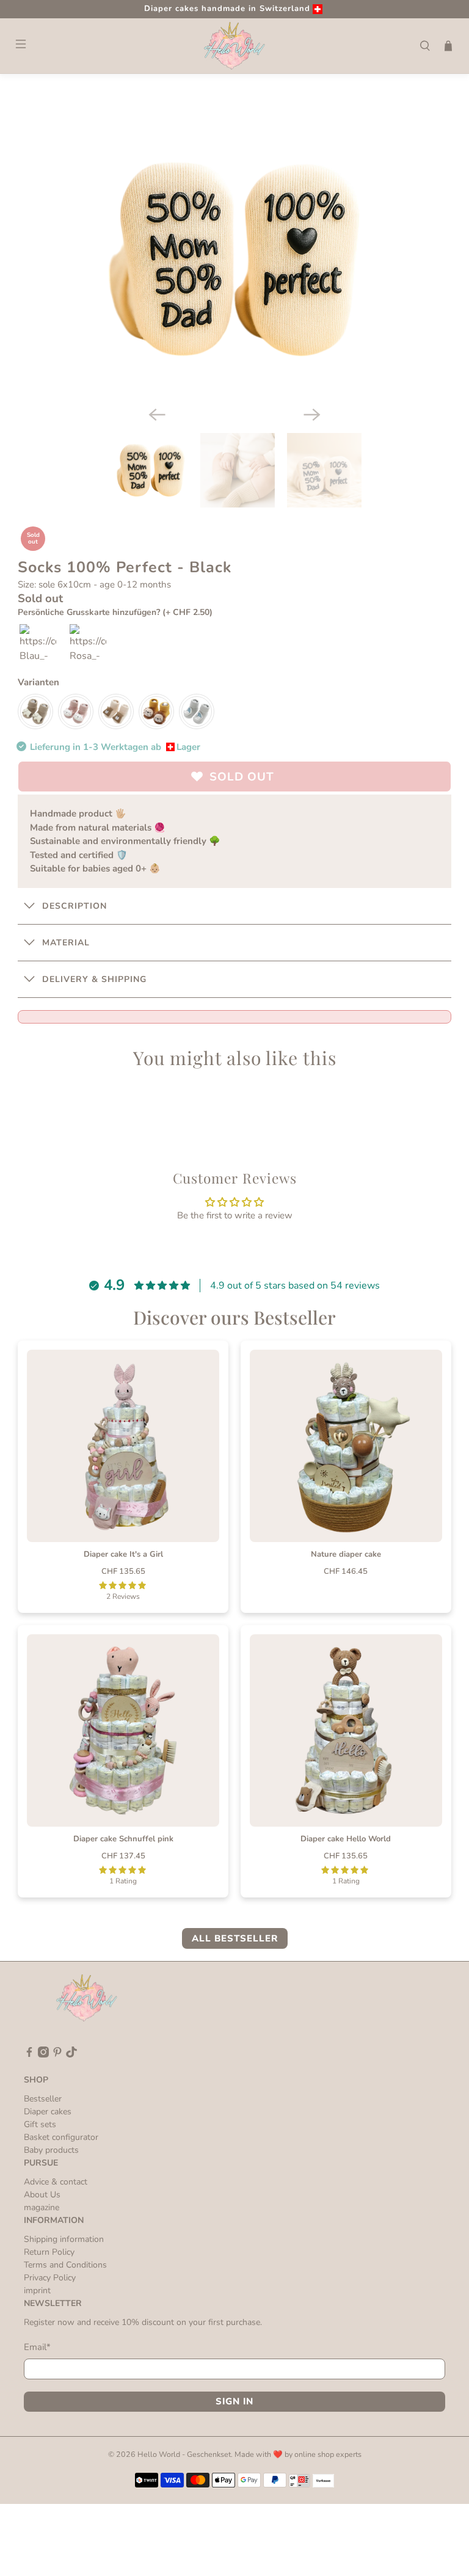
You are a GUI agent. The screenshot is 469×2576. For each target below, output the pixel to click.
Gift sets (40, 2124)
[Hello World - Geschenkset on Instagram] (43, 2055)
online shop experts (328, 2454)
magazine (42, 2207)
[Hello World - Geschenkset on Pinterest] (57, 2055)
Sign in (234, 2401)
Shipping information (64, 2239)
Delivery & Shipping (94, 979)
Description (75, 906)
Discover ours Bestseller (234, 1317)
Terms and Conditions (65, 2265)
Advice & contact (56, 2182)
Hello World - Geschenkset (184, 2454)
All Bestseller (235, 1938)
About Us (42, 2195)
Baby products (51, 2150)
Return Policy (49, 2252)
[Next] (312, 415)
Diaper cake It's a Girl (123, 1554)
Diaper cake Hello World (346, 1839)
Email (37, 2347)
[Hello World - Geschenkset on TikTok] (71, 2055)
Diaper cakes (48, 2112)
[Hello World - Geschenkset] (234, 46)
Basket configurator (61, 2137)
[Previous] (157, 415)
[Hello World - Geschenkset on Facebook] (29, 2055)
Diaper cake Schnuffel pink (123, 1839)
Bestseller (43, 2099)
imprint (37, 2290)
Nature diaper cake (346, 1554)
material (66, 943)
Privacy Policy (50, 2278)
